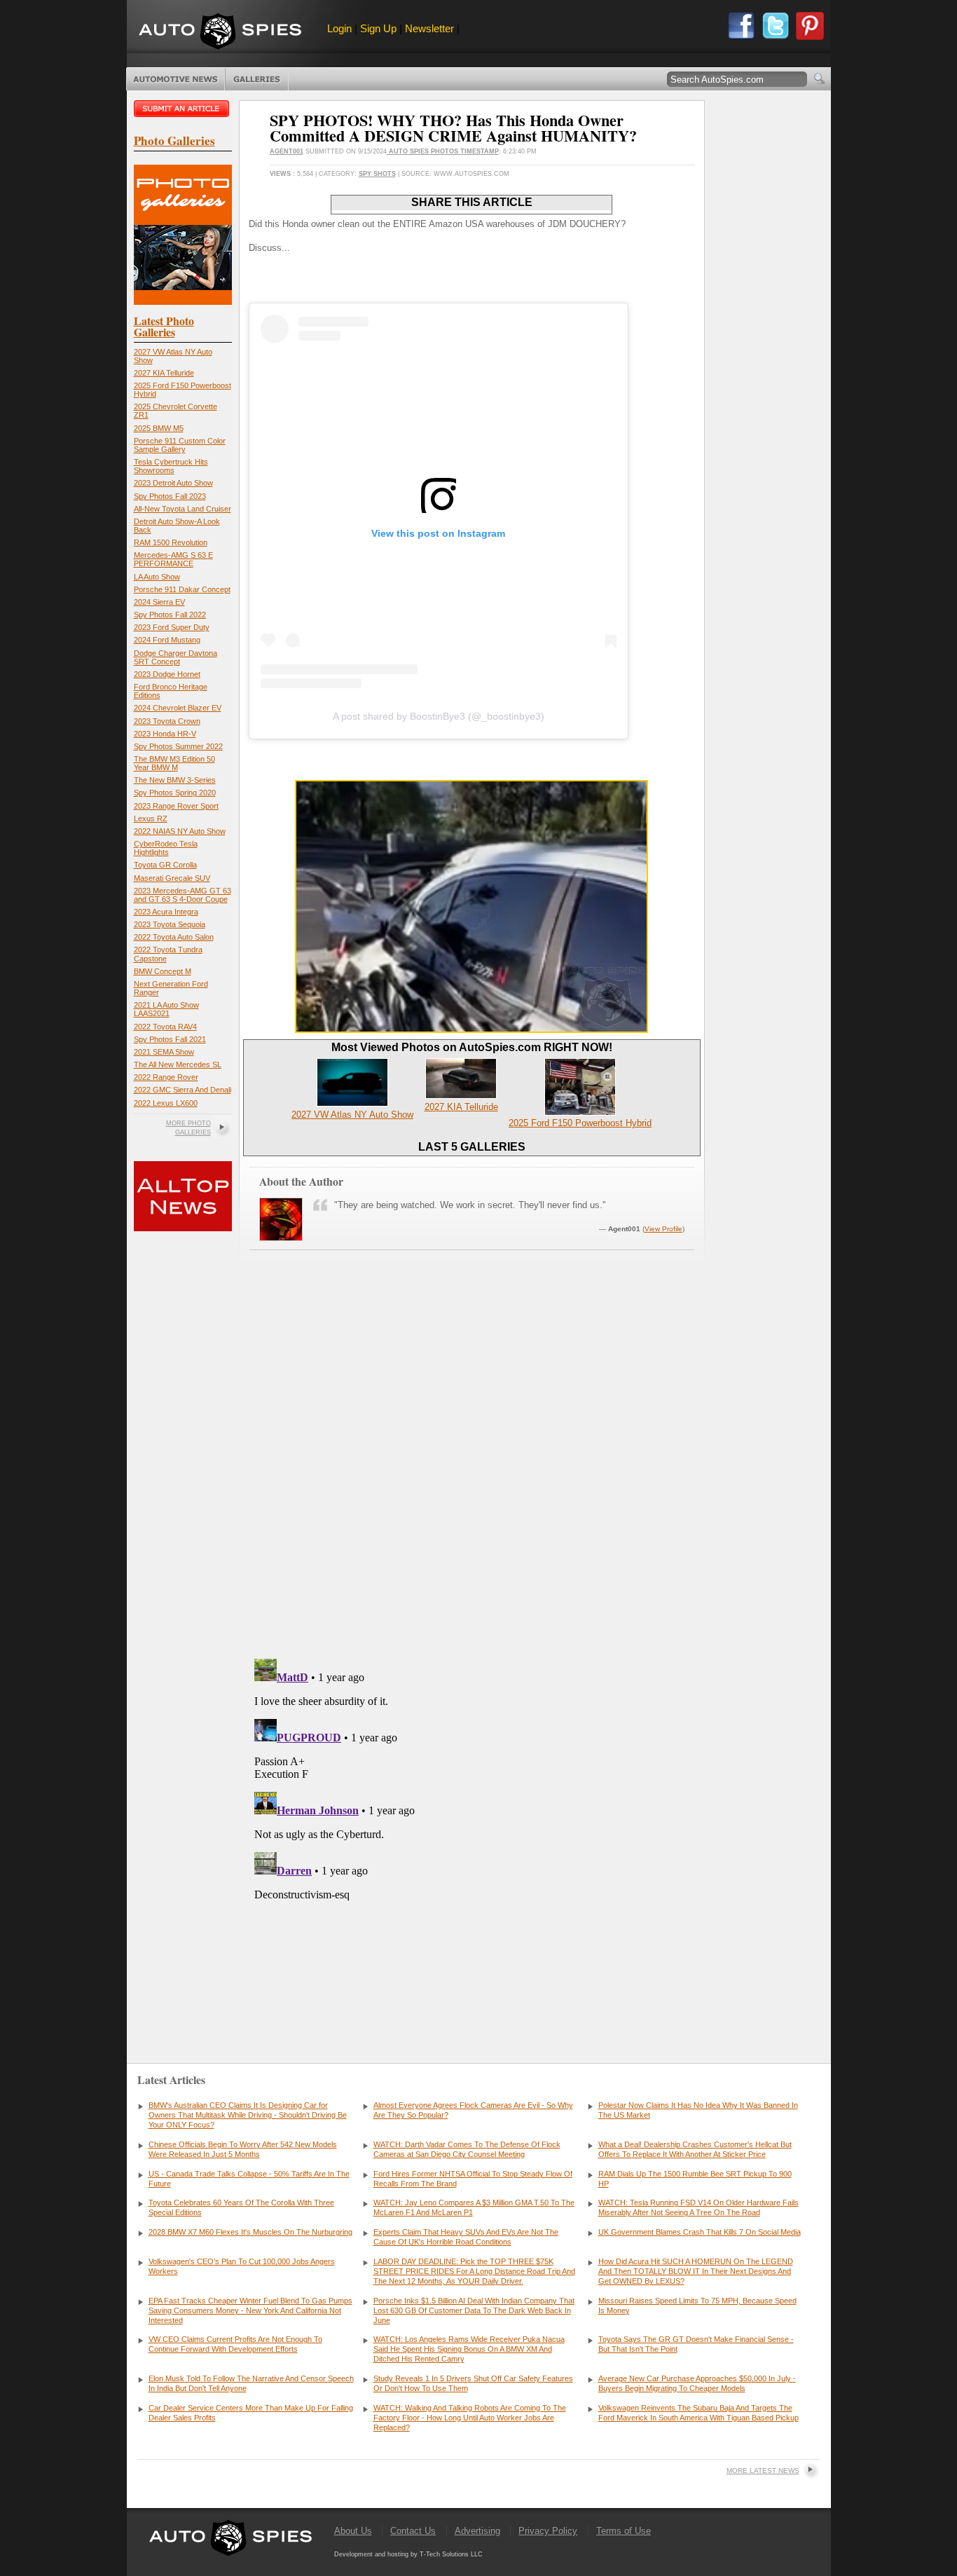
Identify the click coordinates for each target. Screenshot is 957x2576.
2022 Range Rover (166, 1077)
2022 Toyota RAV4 (165, 1027)
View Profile (663, 1229)
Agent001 (287, 151)
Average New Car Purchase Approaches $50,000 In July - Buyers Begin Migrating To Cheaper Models (697, 2383)
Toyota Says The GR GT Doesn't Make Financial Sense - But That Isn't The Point (696, 2344)
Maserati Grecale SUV (172, 878)
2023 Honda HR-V (165, 734)
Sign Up (378, 28)
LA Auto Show (157, 577)
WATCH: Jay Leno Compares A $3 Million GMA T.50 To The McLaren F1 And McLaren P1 (474, 2207)
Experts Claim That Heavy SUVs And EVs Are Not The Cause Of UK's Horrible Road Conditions (466, 2237)
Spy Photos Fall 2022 (170, 615)
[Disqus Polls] (471, 1469)
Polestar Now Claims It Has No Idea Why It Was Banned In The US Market (698, 2110)
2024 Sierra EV (159, 602)
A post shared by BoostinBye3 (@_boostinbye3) (439, 716)
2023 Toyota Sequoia (170, 924)
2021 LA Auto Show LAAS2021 (166, 1009)
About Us (353, 2531)
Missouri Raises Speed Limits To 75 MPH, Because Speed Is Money (697, 2306)
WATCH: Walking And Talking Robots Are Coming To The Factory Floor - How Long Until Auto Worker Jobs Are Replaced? (470, 2418)
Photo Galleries (257, 79)
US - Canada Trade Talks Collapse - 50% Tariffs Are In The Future (249, 2179)
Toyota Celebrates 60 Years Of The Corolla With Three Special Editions (241, 2207)
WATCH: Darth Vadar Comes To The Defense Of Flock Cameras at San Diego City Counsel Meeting (467, 2149)
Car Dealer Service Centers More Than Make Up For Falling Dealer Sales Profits (251, 2413)
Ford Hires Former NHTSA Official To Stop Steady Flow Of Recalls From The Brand (473, 2179)
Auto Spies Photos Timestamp (443, 151)
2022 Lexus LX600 (166, 1103)
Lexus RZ (151, 818)
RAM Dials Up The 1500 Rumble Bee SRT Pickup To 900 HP (695, 2179)
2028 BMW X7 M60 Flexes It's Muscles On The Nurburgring (250, 2232)
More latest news (763, 2471)
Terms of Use (624, 2531)
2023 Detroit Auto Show (173, 483)
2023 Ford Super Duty (172, 627)
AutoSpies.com (220, 33)
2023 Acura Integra (166, 912)
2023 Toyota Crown (167, 721)
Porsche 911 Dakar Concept (182, 589)
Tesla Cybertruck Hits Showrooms (171, 466)
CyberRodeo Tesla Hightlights (166, 848)
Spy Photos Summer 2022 (178, 746)
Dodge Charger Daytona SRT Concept (175, 657)
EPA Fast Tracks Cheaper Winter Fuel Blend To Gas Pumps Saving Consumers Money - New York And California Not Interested (250, 2310)
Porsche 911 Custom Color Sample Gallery (180, 445)
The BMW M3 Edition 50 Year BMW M (174, 763)
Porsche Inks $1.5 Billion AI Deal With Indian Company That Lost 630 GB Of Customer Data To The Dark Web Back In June (474, 2310)
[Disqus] (472, 1828)
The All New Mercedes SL (178, 1064)
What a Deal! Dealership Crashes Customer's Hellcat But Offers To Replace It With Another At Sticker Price (695, 2149)
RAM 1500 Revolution (171, 542)
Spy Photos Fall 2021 (170, 1039)
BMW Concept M (163, 971)
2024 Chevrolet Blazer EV (178, 708)
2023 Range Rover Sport (176, 806)
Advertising (477, 2531)
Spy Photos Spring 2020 (175, 793)
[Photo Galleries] (183, 302)
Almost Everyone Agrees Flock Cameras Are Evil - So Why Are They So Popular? (473, 2110)
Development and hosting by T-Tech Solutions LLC (408, 2554)
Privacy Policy (548, 2531)
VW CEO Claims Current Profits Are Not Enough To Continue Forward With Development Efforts (235, 2344)
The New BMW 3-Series (175, 780)
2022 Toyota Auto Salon (174, 937)
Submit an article (183, 109)
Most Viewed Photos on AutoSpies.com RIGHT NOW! (472, 1047)
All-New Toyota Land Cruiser (183, 509)
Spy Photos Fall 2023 (170, 496)
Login (339, 28)
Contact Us (413, 2531)
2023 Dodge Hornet (167, 674)
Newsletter (429, 28)
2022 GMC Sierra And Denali (183, 1090)
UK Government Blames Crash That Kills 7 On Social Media (700, 2232)
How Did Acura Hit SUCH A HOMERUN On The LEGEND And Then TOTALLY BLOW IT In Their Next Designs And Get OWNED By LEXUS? (696, 2271)
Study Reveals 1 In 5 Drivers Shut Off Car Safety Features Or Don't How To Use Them (473, 2383)
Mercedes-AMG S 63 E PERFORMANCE (173, 559)
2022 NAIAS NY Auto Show (180, 831)
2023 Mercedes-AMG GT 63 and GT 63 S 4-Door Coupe (183, 895)
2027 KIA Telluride (164, 373)
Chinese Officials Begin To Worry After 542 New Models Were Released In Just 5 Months (243, 2149)
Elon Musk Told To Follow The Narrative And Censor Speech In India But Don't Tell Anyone (251, 2383)
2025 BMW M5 (159, 428)
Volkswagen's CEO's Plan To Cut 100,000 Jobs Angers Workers (242, 2266)
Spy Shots (377, 174)
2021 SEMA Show (164, 1052)
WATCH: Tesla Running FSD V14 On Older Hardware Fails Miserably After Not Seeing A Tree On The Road (698, 2207)
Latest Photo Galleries (164, 326)
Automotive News (175, 79)
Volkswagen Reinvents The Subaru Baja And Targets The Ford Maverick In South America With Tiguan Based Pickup (698, 2413)
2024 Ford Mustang (167, 640)
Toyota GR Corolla (165, 865)
